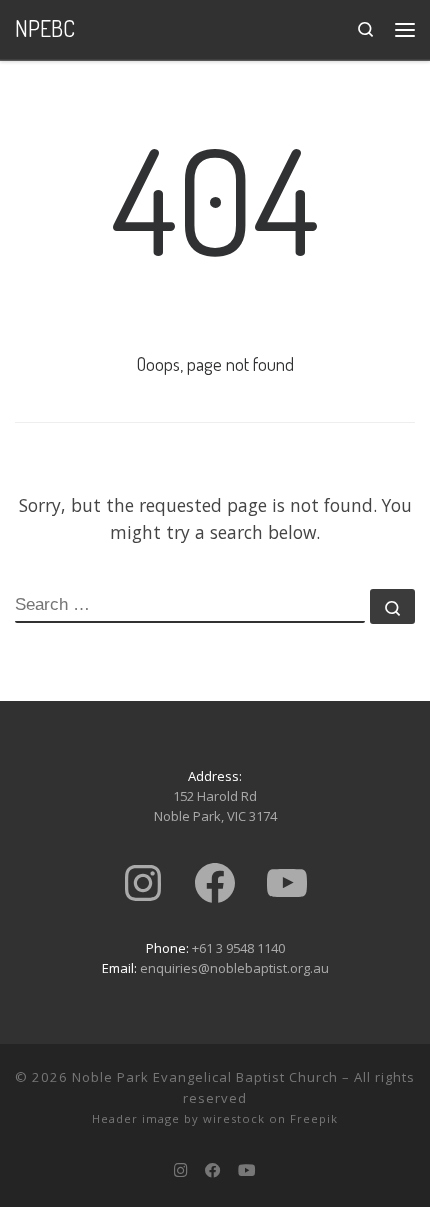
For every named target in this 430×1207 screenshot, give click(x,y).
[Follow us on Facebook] (213, 1170)
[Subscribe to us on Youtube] (247, 1170)
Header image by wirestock (178, 1118)
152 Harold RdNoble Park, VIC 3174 (215, 806)
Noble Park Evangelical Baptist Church (205, 1077)
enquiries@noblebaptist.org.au (234, 968)
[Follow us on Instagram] (181, 1170)
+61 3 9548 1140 (238, 948)
